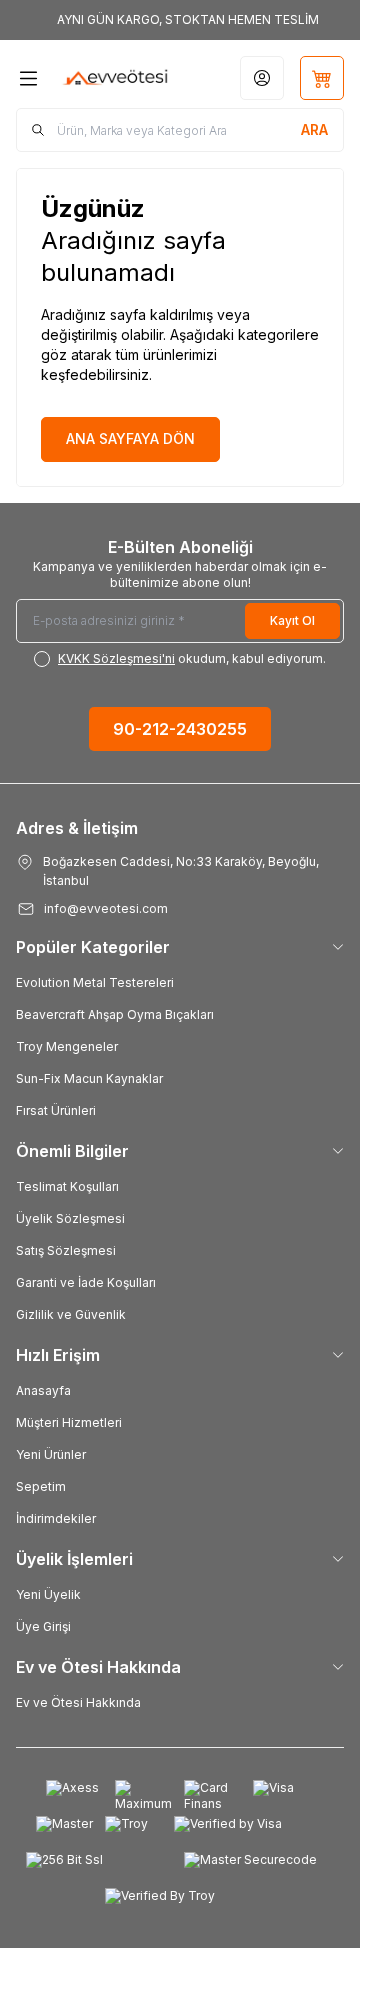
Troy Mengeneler (67, 1046)
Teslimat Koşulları (67, 1186)
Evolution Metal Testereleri (95, 982)
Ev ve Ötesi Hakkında (78, 1702)
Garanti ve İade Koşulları (86, 1282)
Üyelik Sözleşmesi (70, 1218)
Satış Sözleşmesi (66, 1250)
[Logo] (115, 78)
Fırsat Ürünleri (56, 1110)
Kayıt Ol (292, 620)
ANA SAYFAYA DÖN (130, 438)
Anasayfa (43, 1390)
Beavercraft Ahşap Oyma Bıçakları (115, 1014)
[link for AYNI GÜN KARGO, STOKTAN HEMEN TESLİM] (180, 20)
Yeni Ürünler (51, 1454)
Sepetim (41, 1486)
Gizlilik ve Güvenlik (71, 1314)
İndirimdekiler (56, 1518)
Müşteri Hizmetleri (69, 1422)
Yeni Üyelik (48, 1594)
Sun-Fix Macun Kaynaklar (89, 1078)
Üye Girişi (43, 1626)
